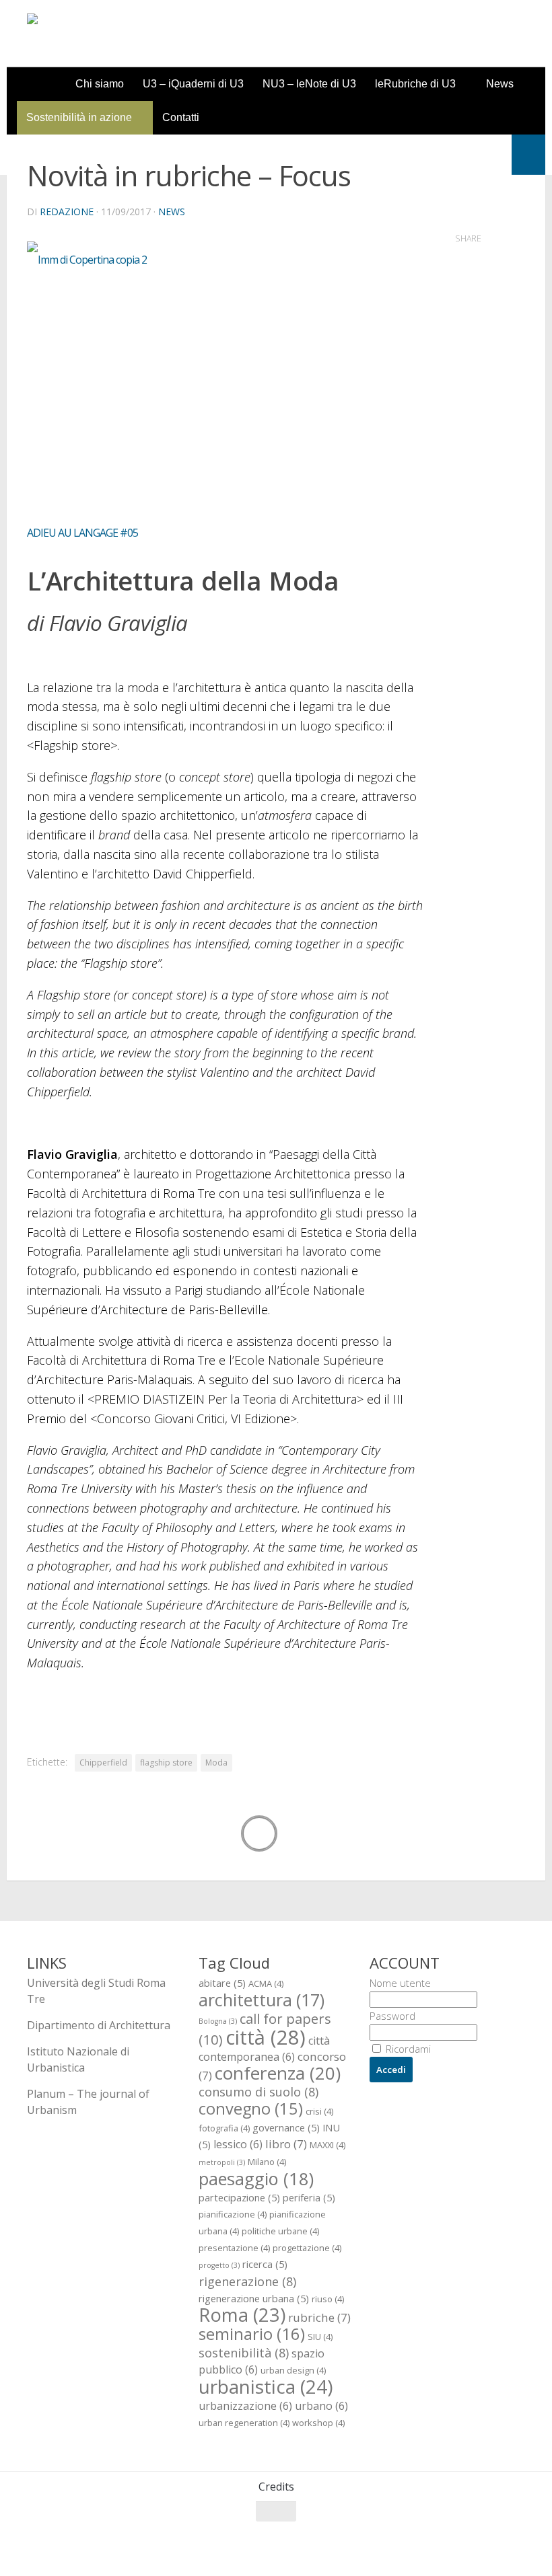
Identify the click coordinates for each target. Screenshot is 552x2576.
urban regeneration (244, 2423)
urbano (321, 2406)
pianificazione (233, 2214)
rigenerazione (247, 2281)
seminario (252, 2334)
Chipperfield (103, 1763)
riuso (328, 2299)
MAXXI (327, 2145)
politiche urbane (280, 2231)
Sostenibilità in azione (79, 117)
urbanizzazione (245, 2406)
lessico (238, 2144)
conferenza (278, 2073)
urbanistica (266, 2386)
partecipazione (239, 2197)
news (172, 212)
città (266, 2037)
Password (392, 2016)
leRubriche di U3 (415, 84)
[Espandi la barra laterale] (528, 155)
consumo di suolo (258, 2091)
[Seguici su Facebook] (443, 2538)
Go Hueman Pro (194, 2548)
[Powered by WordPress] (82, 2549)
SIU (320, 2337)
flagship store (166, 1763)
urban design (293, 2370)
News (500, 84)
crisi (319, 2111)
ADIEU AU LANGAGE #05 (82, 533)
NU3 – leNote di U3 (309, 84)
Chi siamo (100, 84)
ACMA (266, 1983)
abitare (222, 1983)
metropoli (222, 2162)
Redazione (67, 212)
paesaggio (256, 2179)
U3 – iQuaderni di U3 (193, 84)
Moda (216, 1763)
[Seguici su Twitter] (467, 2538)
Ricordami (407, 2049)
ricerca (265, 2264)
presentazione (234, 2248)
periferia (309, 2197)
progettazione (307, 2248)
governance (286, 2127)
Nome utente (400, 1983)
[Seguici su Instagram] (491, 2538)
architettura (262, 2000)
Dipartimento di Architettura (99, 2025)
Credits (276, 2487)
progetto (219, 2265)
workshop (318, 2423)
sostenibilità (244, 2352)
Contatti (181, 117)
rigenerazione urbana (254, 2298)
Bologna (218, 2021)
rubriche (319, 2317)
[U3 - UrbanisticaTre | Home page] (103, 34)
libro (286, 2144)
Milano (267, 2162)
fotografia (224, 2128)
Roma (242, 2315)
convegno (251, 2109)
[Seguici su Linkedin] (516, 2538)
